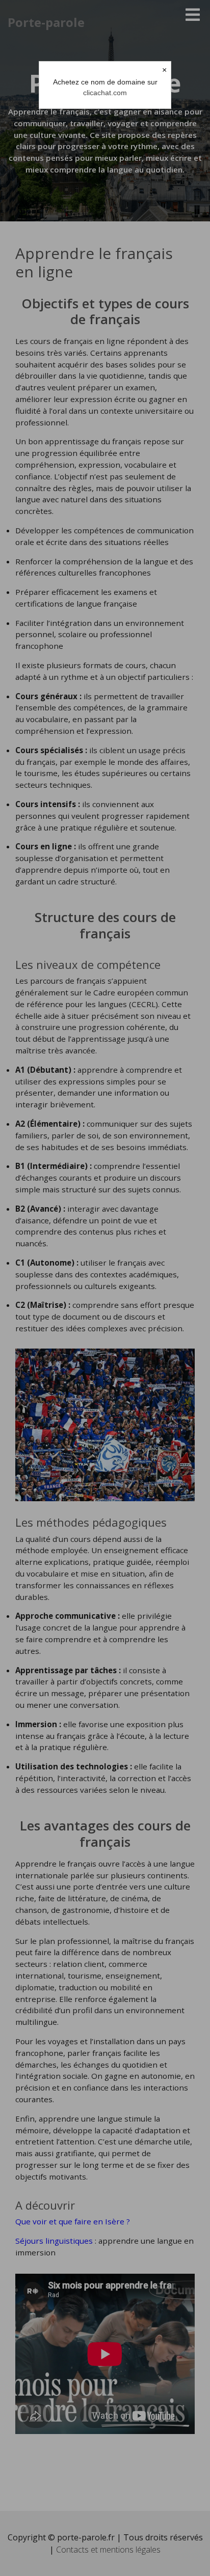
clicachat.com (105, 93)
